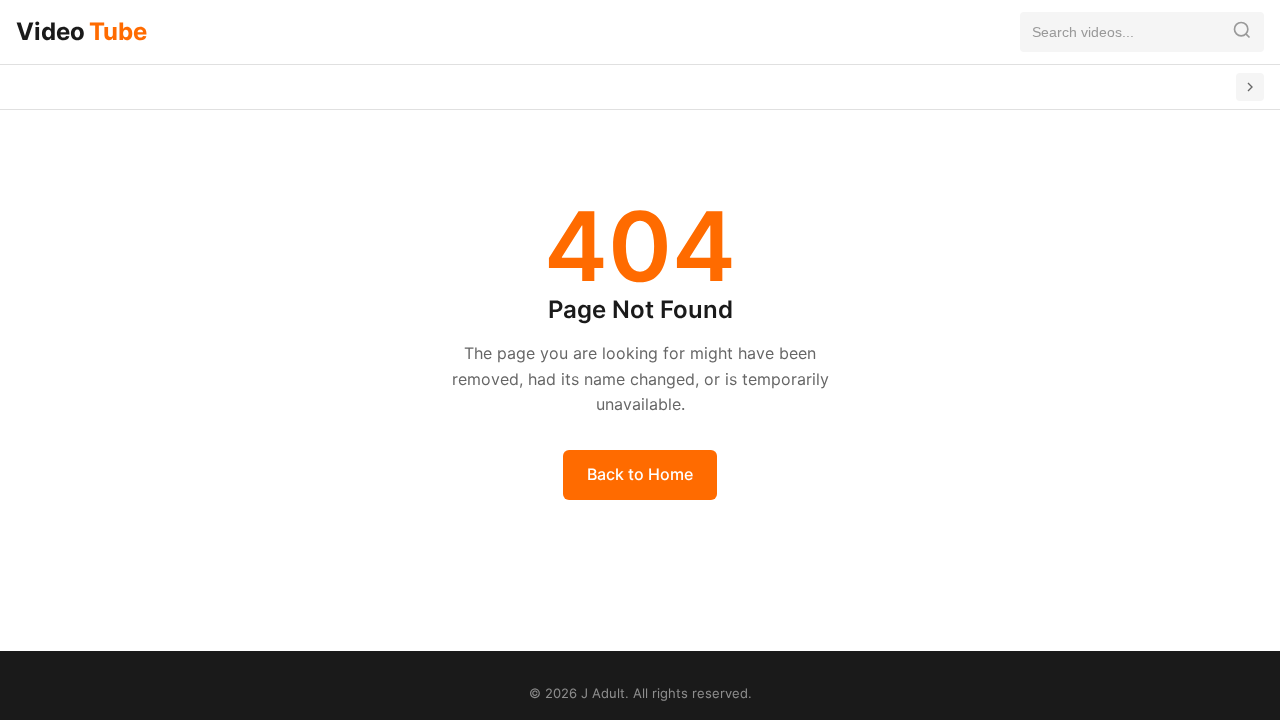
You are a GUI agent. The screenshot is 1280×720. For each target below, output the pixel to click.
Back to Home (640, 474)
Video (81, 31)
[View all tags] (1250, 87)
